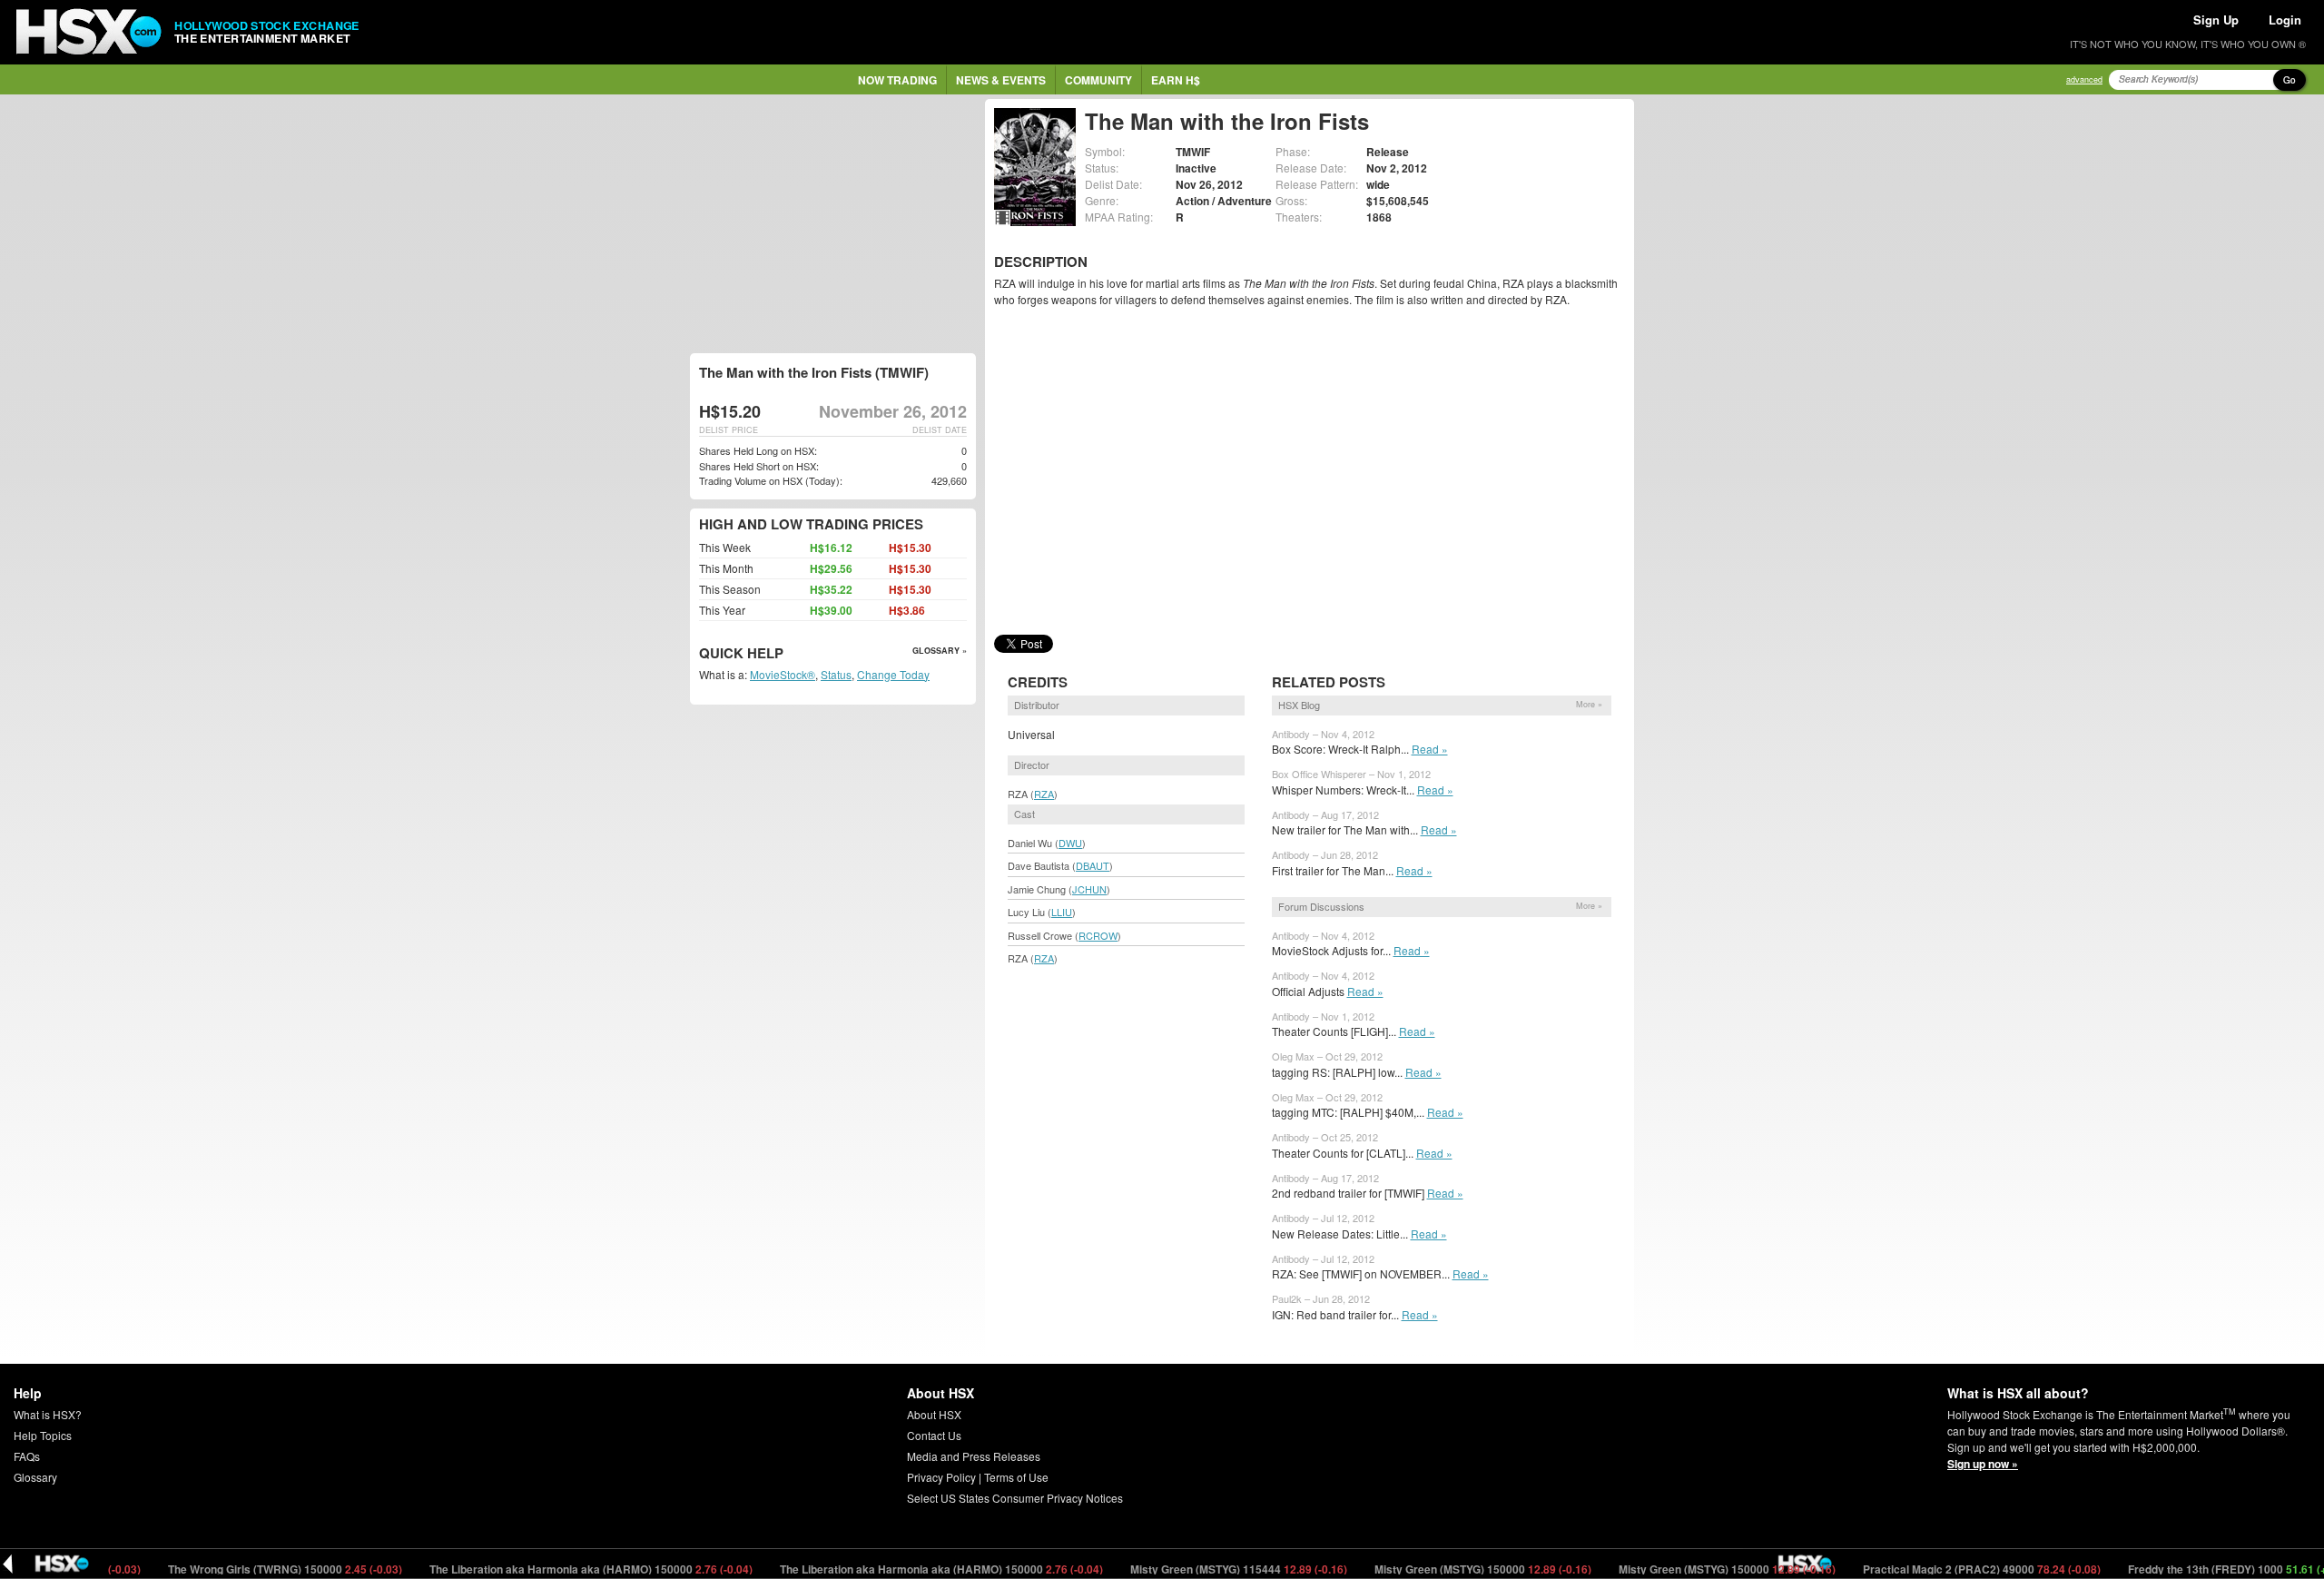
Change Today (893, 674)
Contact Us (934, 1435)
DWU (1070, 843)
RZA (1044, 794)
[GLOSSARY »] (786, 654)
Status (836, 674)
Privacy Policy (941, 1477)
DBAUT (1093, 865)
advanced (2084, 79)
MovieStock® (783, 674)
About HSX (934, 1414)
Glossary (35, 1477)
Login (2285, 20)
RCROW (1098, 935)
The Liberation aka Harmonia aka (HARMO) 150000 (547, 1569)
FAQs (27, 1456)
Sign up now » (1983, 1464)
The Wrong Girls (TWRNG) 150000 (241, 1569)
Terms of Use (1016, 1477)
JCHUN (1089, 889)
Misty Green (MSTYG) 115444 (1195, 1569)
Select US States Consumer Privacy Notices (1015, 1498)
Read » (1430, 749)
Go (2290, 80)
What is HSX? (48, 1414)
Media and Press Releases (974, 1456)
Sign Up (2216, 20)
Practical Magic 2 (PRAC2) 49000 (1938, 1569)
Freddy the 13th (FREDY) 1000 (2196, 1569)
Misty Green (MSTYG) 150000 (1439, 1569)
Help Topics (43, 1435)
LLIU (1062, 912)
